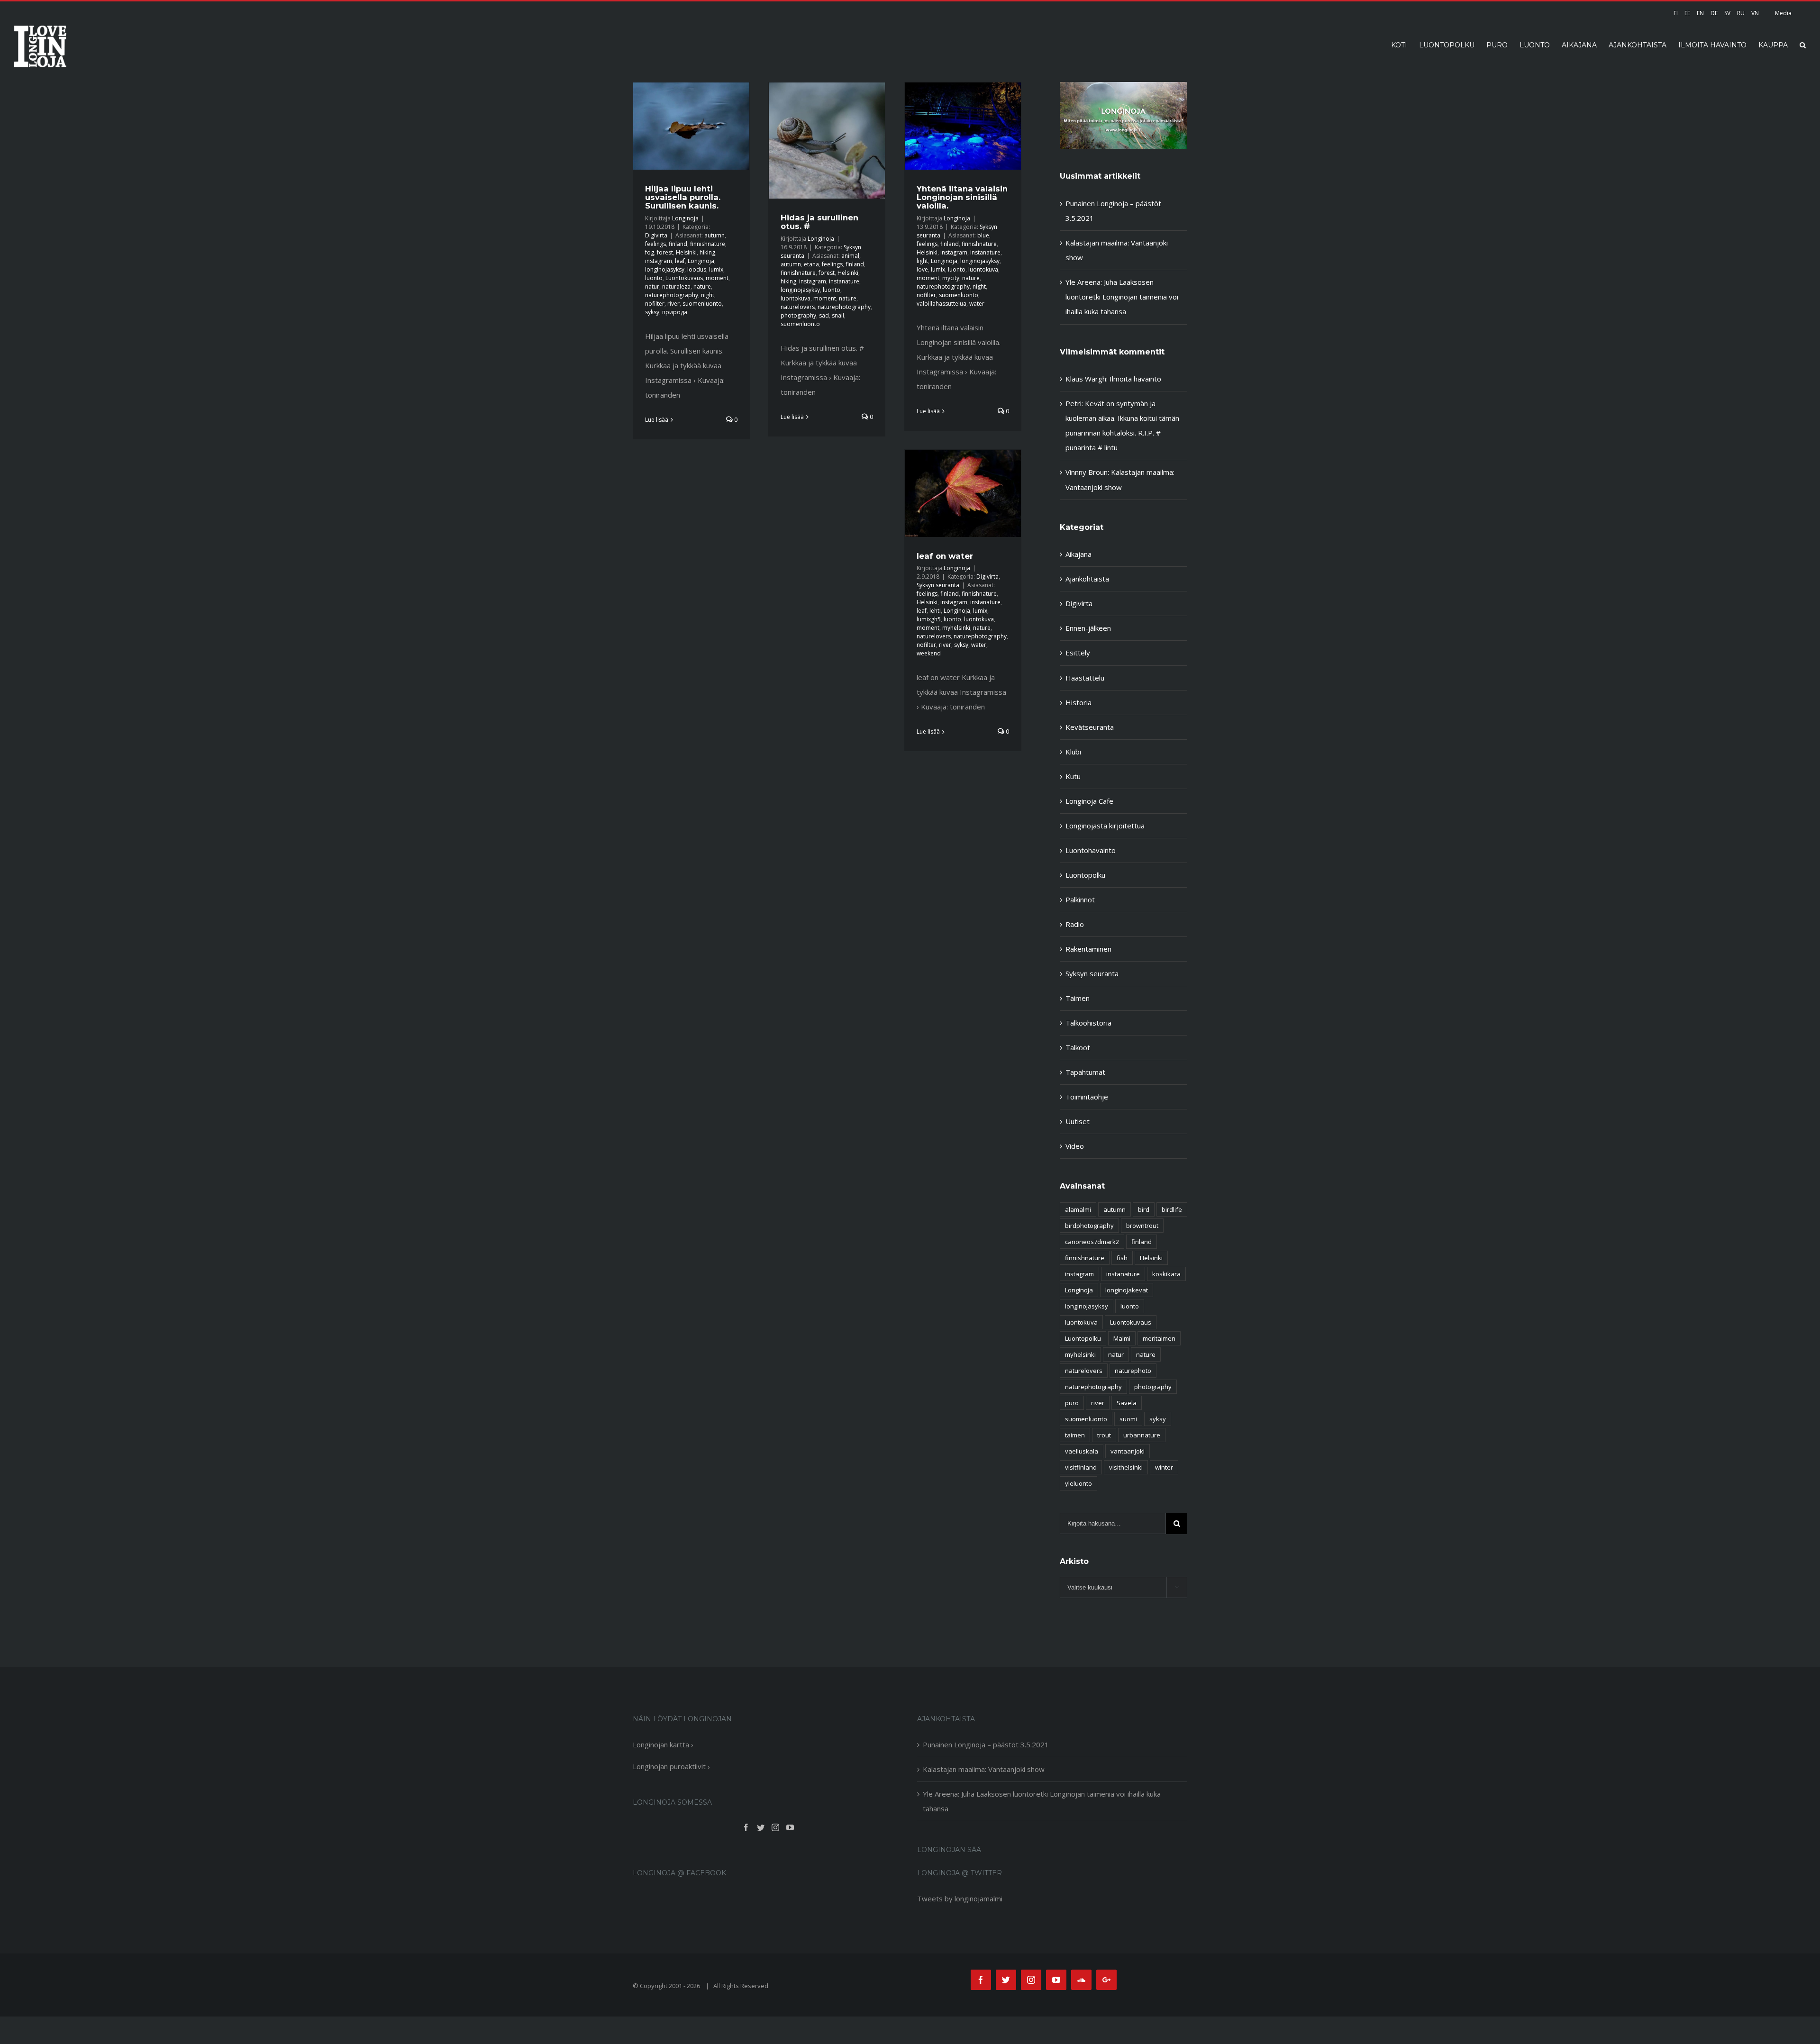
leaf (680, 261)
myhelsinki (956, 628)
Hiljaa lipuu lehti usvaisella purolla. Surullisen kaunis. (683, 197)
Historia (1078, 702)
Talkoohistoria (1088, 1023)
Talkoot (1078, 1047)
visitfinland (1081, 1467)
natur (652, 286)
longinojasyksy (665, 269)
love (922, 269)
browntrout (1142, 1226)
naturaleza (676, 286)
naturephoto (1133, 1371)
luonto (654, 278)
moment (717, 278)
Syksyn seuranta (938, 585)
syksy (652, 312)
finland (678, 244)
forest (665, 252)
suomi (1128, 1419)
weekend (929, 653)
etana (811, 264)
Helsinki (686, 252)
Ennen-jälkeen (1088, 628)
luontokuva (796, 298)
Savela (1127, 1403)
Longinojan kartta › (663, 1744)
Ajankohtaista (1087, 579)
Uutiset (1078, 1121)
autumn (714, 235)
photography (798, 315)
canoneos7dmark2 (1092, 1242)
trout (1104, 1435)
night (708, 295)
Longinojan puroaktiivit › (671, 1766)
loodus (697, 269)
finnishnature (708, 244)
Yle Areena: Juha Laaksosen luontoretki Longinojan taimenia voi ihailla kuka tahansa (1122, 297)
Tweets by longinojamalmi (960, 1899)
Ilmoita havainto (1135, 379)
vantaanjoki (1128, 1451)
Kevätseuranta (1090, 727)
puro (1072, 1403)
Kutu (1073, 776)
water (977, 304)
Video (1075, 1146)
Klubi (1073, 752)
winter (1164, 1467)
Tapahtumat (1085, 1072)
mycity (951, 278)
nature (702, 286)
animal (850, 256)
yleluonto (1078, 1483)
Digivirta (656, 235)
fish (1122, 1258)
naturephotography (672, 295)
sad (824, 315)
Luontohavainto (1091, 850)
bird (1144, 1209)
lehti (935, 611)
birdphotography (1089, 1226)
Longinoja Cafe (1089, 801)
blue (983, 235)
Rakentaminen (1088, 949)
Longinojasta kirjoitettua (1105, 826)
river (673, 304)
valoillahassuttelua (942, 304)
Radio (1075, 924)
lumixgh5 (929, 619)
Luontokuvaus (684, 278)
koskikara (1166, 1274)
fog (650, 252)
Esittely (1078, 653)
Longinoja (685, 218)
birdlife (1172, 1209)
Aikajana (1078, 554)
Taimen (1078, 998)
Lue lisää (657, 420)
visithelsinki (1126, 1467)
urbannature (1142, 1435)
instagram (659, 261)
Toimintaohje (1087, 1097)
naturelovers (798, 307)
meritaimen (1159, 1338)
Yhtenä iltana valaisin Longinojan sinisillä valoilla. (962, 197)
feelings (655, 244)
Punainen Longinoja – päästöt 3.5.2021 (986, 1744)
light (922, 261)
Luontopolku (1085, 875)
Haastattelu (1085, 678)
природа (675, 312)
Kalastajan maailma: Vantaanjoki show (984, 1769)
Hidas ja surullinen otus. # (819, 222)
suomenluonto (702, 304)
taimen (1075, 1435)
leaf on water (945, 556)
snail (838, 315)
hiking (707, 252)
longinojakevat (1127, 1290)
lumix (716, 269)
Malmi (1122, 1338)
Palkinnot (1080, 899)
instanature (844, 281)
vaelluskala (1082, 1451)
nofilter (655, 304)
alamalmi (1078, 1209)
